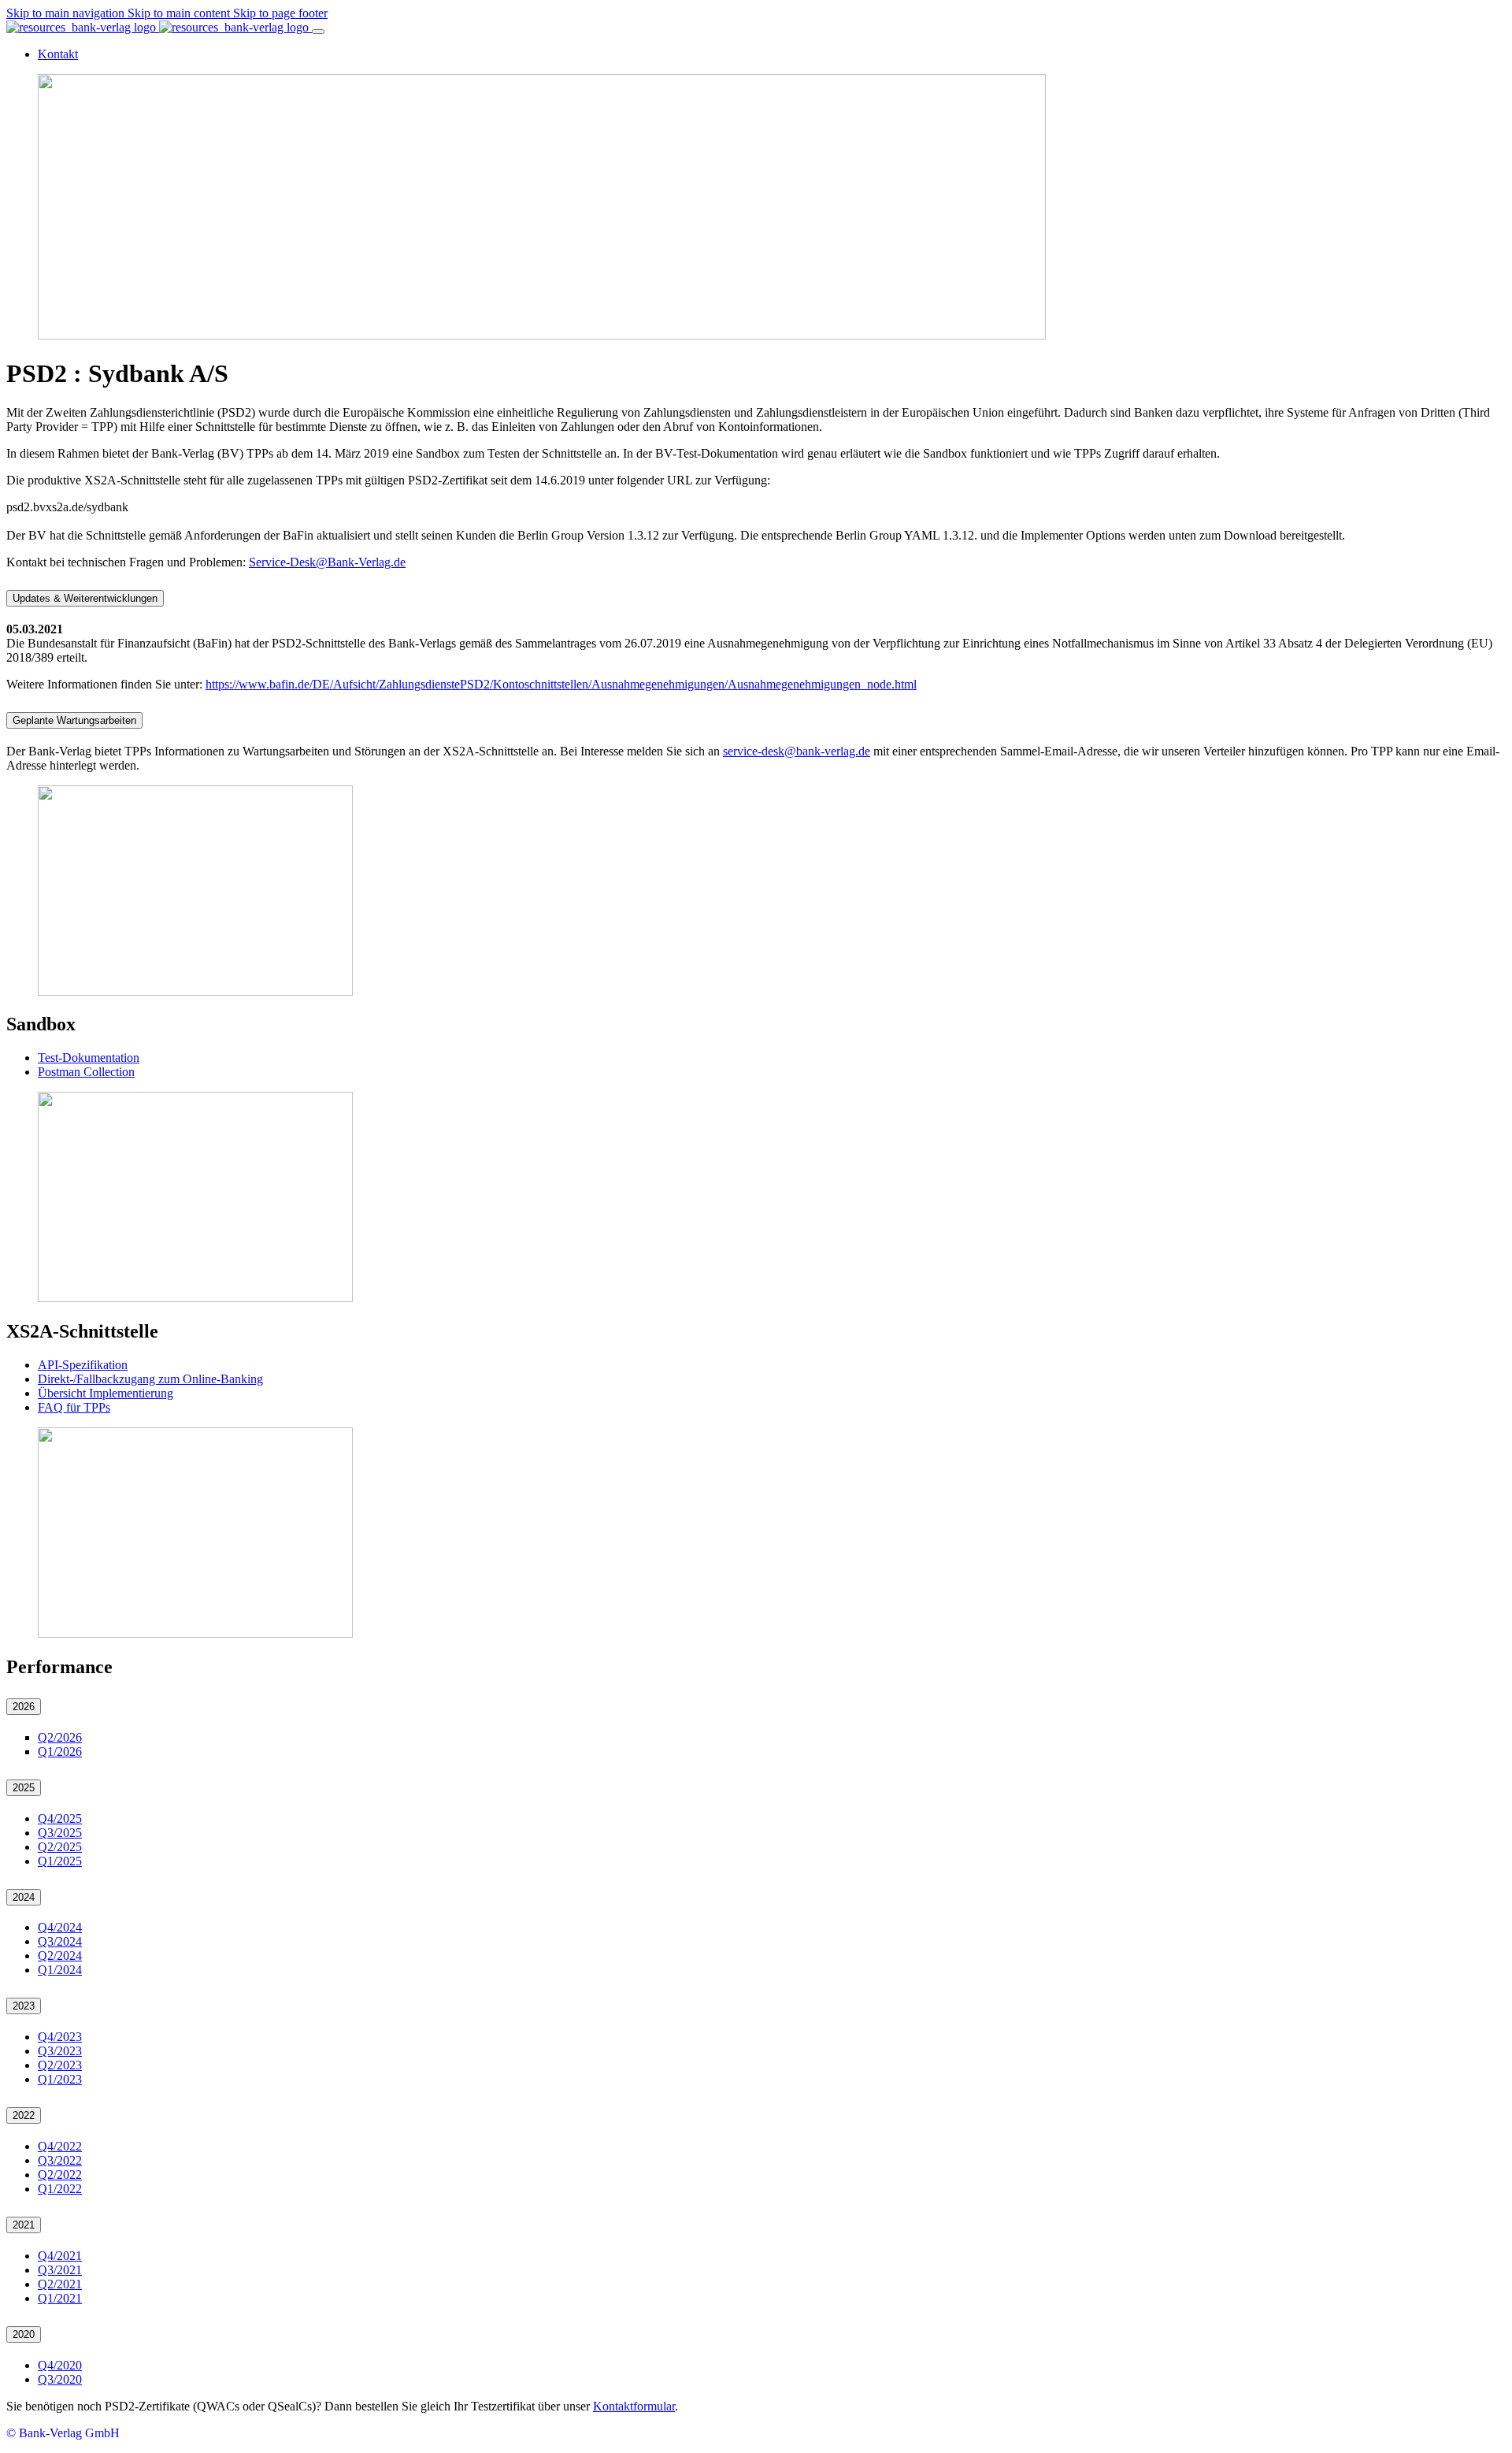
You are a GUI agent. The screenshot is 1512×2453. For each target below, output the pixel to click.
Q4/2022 (60, 2146)
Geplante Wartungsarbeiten (74, 720)
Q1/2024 (60, 1970)
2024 (24, 1897)
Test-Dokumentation (89, 1058)
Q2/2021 (60, 2284)
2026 (24, 1707)
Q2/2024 (60, 1956)
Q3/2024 (60, 1941)
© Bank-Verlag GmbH (63, 2433)
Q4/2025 (60, 1818)
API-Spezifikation (83, 1365)
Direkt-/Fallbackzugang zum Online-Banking (150, 1379)
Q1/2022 (60, 2189)
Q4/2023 (60, 2037)
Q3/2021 (60, 2270)
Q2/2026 (60, 1737)
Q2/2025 (60, 1847)
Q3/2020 (60, 2379)
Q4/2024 (60, 1927)
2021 (24, 2225)
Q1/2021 (60, 2298)
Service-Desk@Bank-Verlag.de (327, 562)
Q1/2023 (60, 2079)
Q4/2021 (60, 2256)
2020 (24, 2334)
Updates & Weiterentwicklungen (85, 598)
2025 (24, 1788)
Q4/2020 (60, 2365)
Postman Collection (86, 1072)
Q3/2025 (60, 1833)
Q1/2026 (60, 1752)
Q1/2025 (60, 1861)
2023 (24, 2006)
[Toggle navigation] (318, 32)
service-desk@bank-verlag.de (797, 751)
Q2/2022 (60, 2175)
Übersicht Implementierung (106, 1393)
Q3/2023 (60, 2051)
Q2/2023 (60, 2065)
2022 (24, 2115)
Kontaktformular (634, 2406)
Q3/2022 (60, 2160)
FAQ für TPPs (74, 1407)
